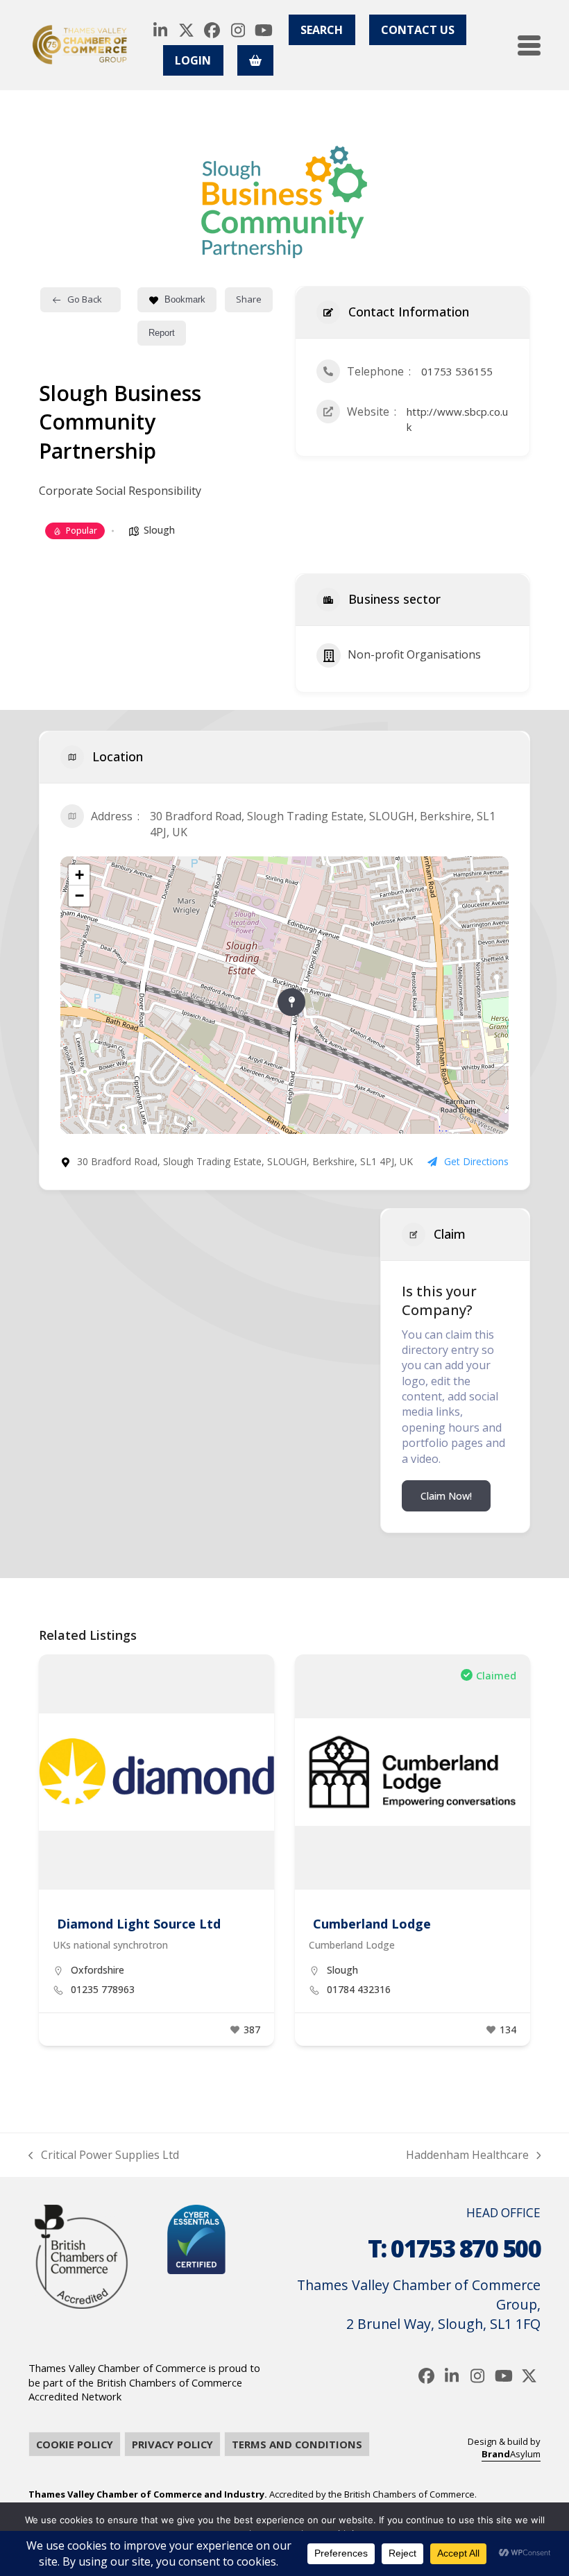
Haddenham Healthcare (467, 2155)
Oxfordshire (97, 1970)
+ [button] (79, 875)
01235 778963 (103, 1990)
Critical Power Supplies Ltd (104, 2155)
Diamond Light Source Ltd (139, 1924)
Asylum (511, 2454)
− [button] (79, 896)
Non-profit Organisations (414, 654)
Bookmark (185, 299)
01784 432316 (359, 1990)
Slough (159, 530)
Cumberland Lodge (372, 1924)
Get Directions (476, 1161)
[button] (529, 45)
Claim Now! (446, 1496)
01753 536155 (457, 371)
